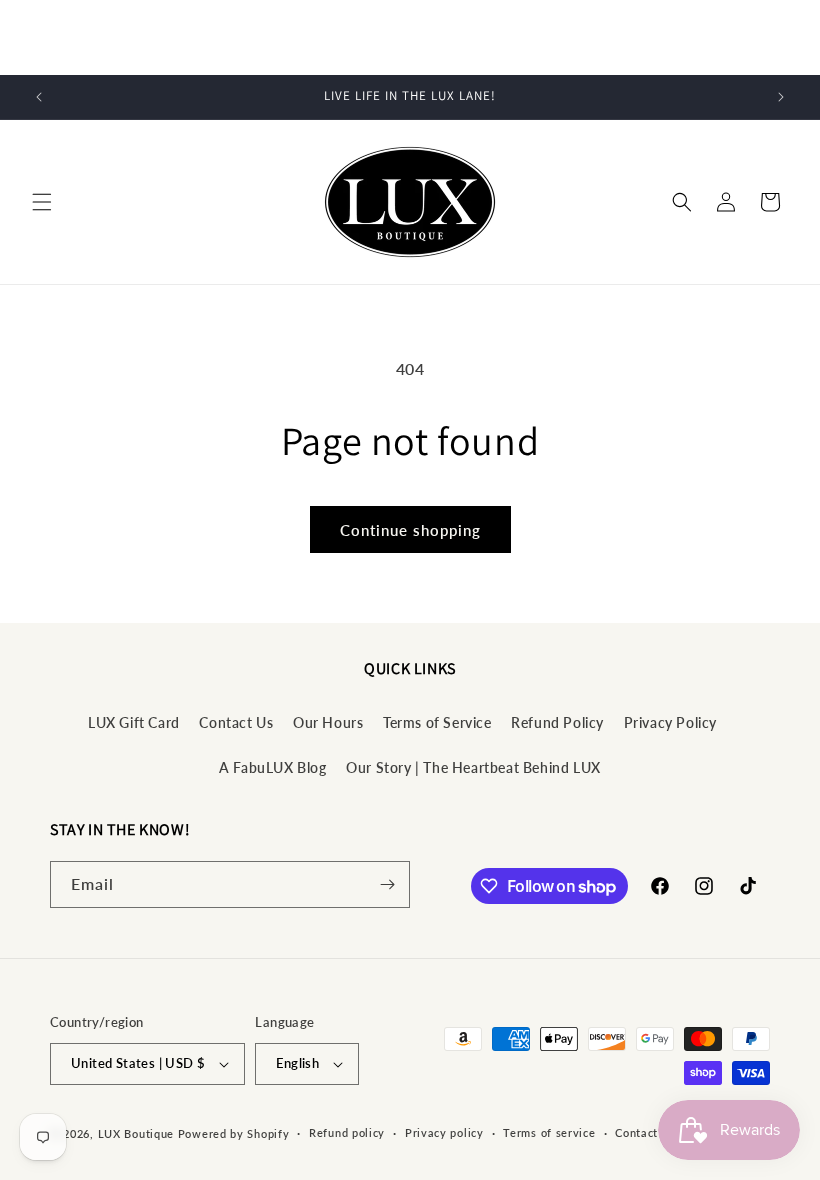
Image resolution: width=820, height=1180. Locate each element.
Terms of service (549, 1132)
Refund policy (347, 1132)
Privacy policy (444, 1132)
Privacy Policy (670, 722)
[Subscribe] (387, 884)
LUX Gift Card (134, 722)
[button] (42, 202)
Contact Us (236, 722)
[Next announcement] (781, 97)
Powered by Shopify (234, 1133)
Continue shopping (410, 530)
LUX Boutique (136, 1133)
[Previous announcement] (39, 97)
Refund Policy (557, 722)
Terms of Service (437, 722)
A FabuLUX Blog (272, 767)
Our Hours (328, 722)
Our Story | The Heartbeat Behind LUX (473, 767)
